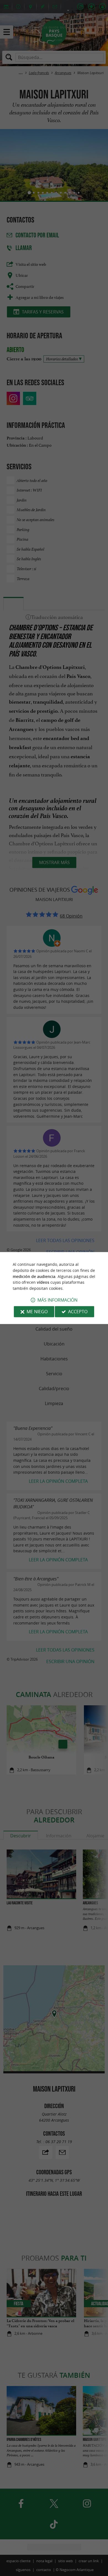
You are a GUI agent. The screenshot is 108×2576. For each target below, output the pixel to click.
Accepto (78, 1312)
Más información (57, 1300)
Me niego (37, 1312)
